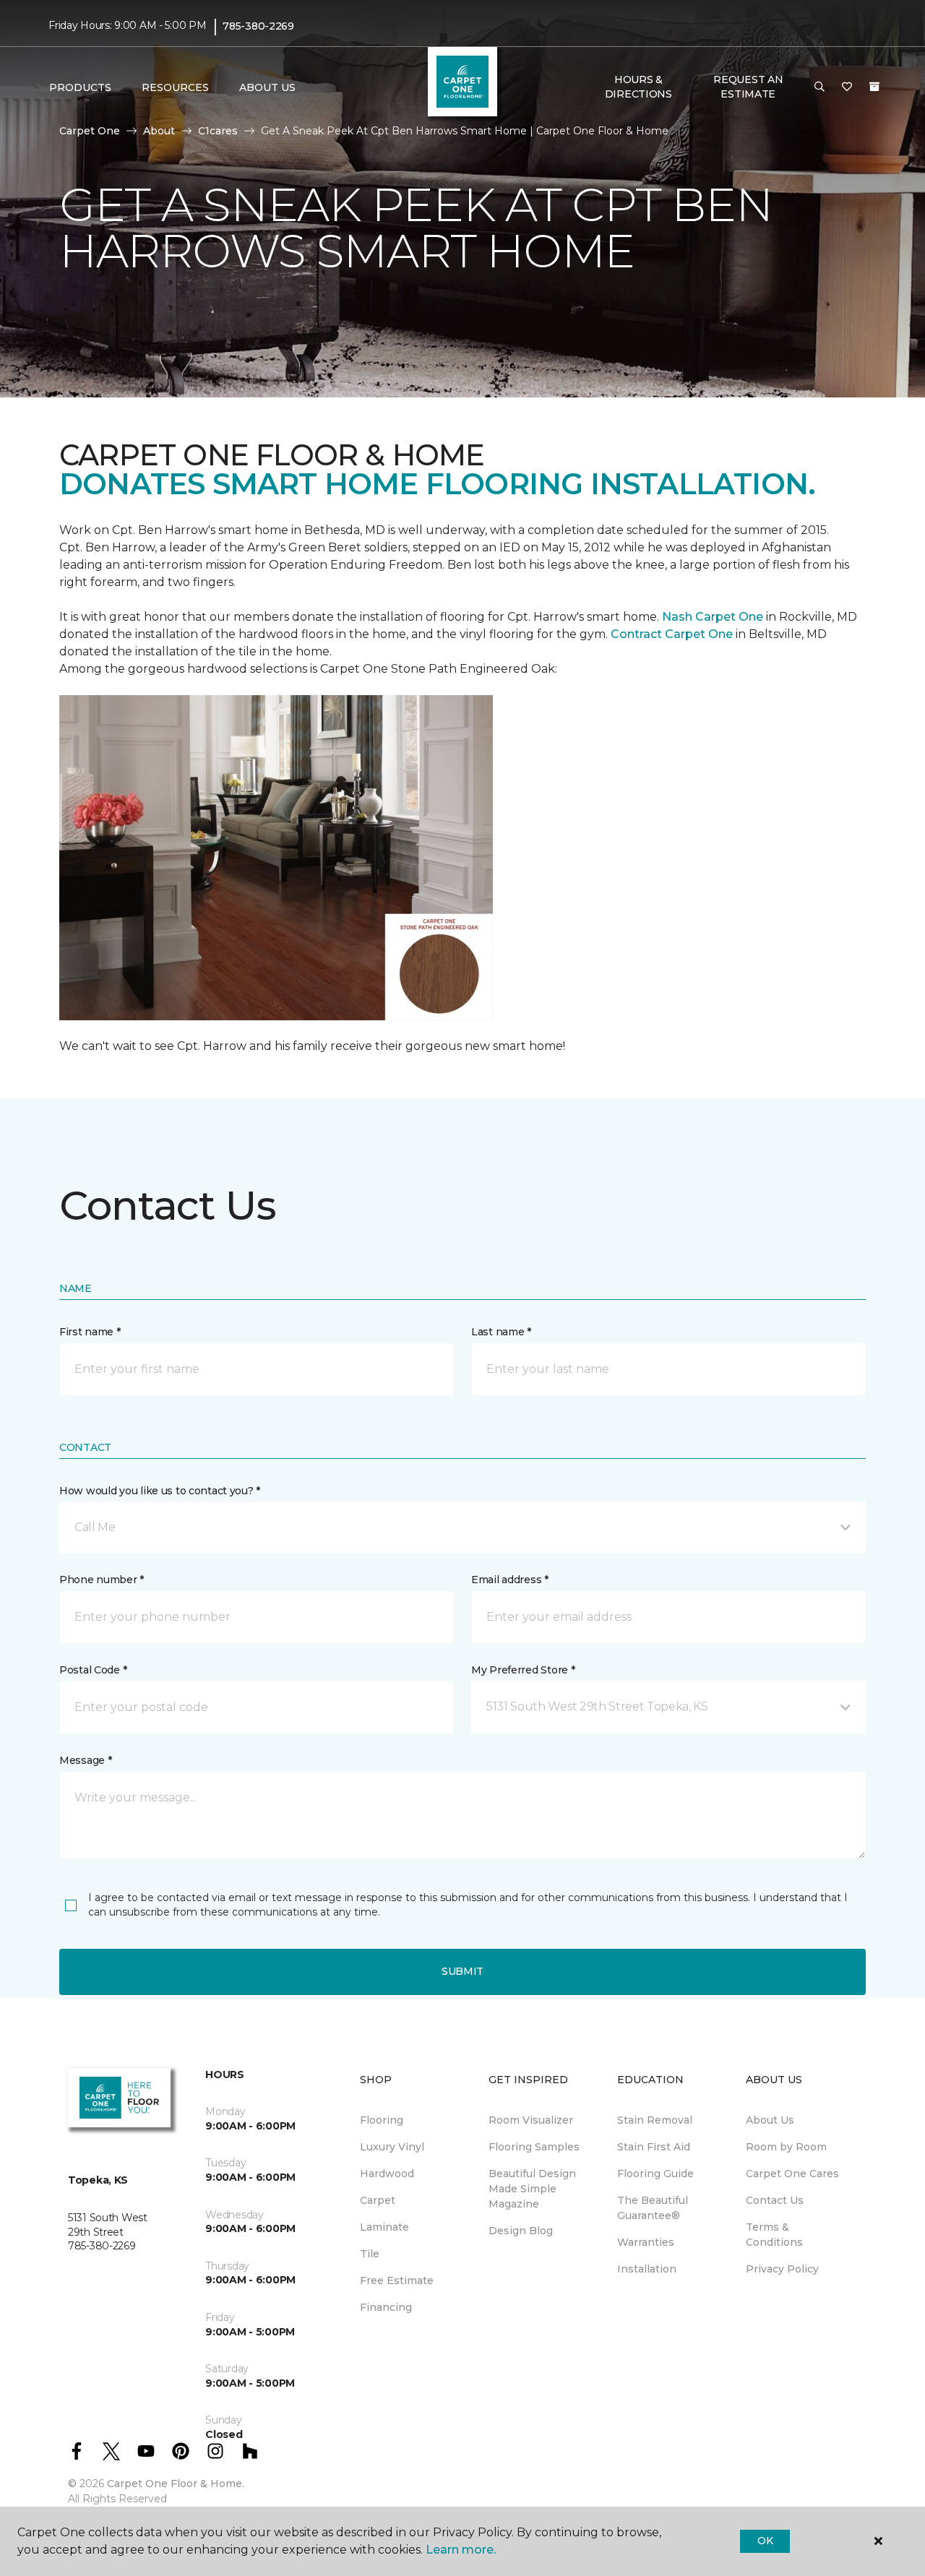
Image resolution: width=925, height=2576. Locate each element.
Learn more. (461, 2550)
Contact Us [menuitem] (775, 2200)
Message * (85, 1760)
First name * (90, 1332)
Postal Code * (93, 1670)
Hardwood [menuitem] (387, 2174)
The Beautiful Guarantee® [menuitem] (653, 2208)
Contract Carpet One (672, 634)
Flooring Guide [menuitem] (655, 2174)
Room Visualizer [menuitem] (531, 2120)
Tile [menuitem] (370, 2254)
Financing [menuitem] (386, 2307)
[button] (819, 87)
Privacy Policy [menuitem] (782, 2269)
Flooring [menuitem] (382, 2120)
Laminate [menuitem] (384, 2227)
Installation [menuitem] (647, 2269)
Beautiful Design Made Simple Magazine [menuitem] (532, 2189)
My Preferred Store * (523, 1670)
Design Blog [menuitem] (521, 2231)
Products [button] (80, 87)
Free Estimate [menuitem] (397, 2280)
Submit (462, 1971)
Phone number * (102, 1580)
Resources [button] (175, 87)
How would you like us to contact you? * (160, 1491)
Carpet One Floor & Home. (176, 2484)
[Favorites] (847, 87)
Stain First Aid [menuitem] (654, 2147)
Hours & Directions (638, 87)
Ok (765, 2541)
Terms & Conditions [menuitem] (774, 2235)
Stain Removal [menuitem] (655, 2120)
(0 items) (874, 87)
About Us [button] (267, 87)
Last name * (501, 1332)
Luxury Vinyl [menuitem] (392, 2147)
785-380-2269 (258, 26)
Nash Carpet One (713, 617)
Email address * (510, 1580)
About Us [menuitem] (770, 2120)
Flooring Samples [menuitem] (534, 2147)
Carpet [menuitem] (378, 2200)
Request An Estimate (748, 87)
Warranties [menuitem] (646, 2242)
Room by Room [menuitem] (786, 2147)
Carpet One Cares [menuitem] (792, 2174)
